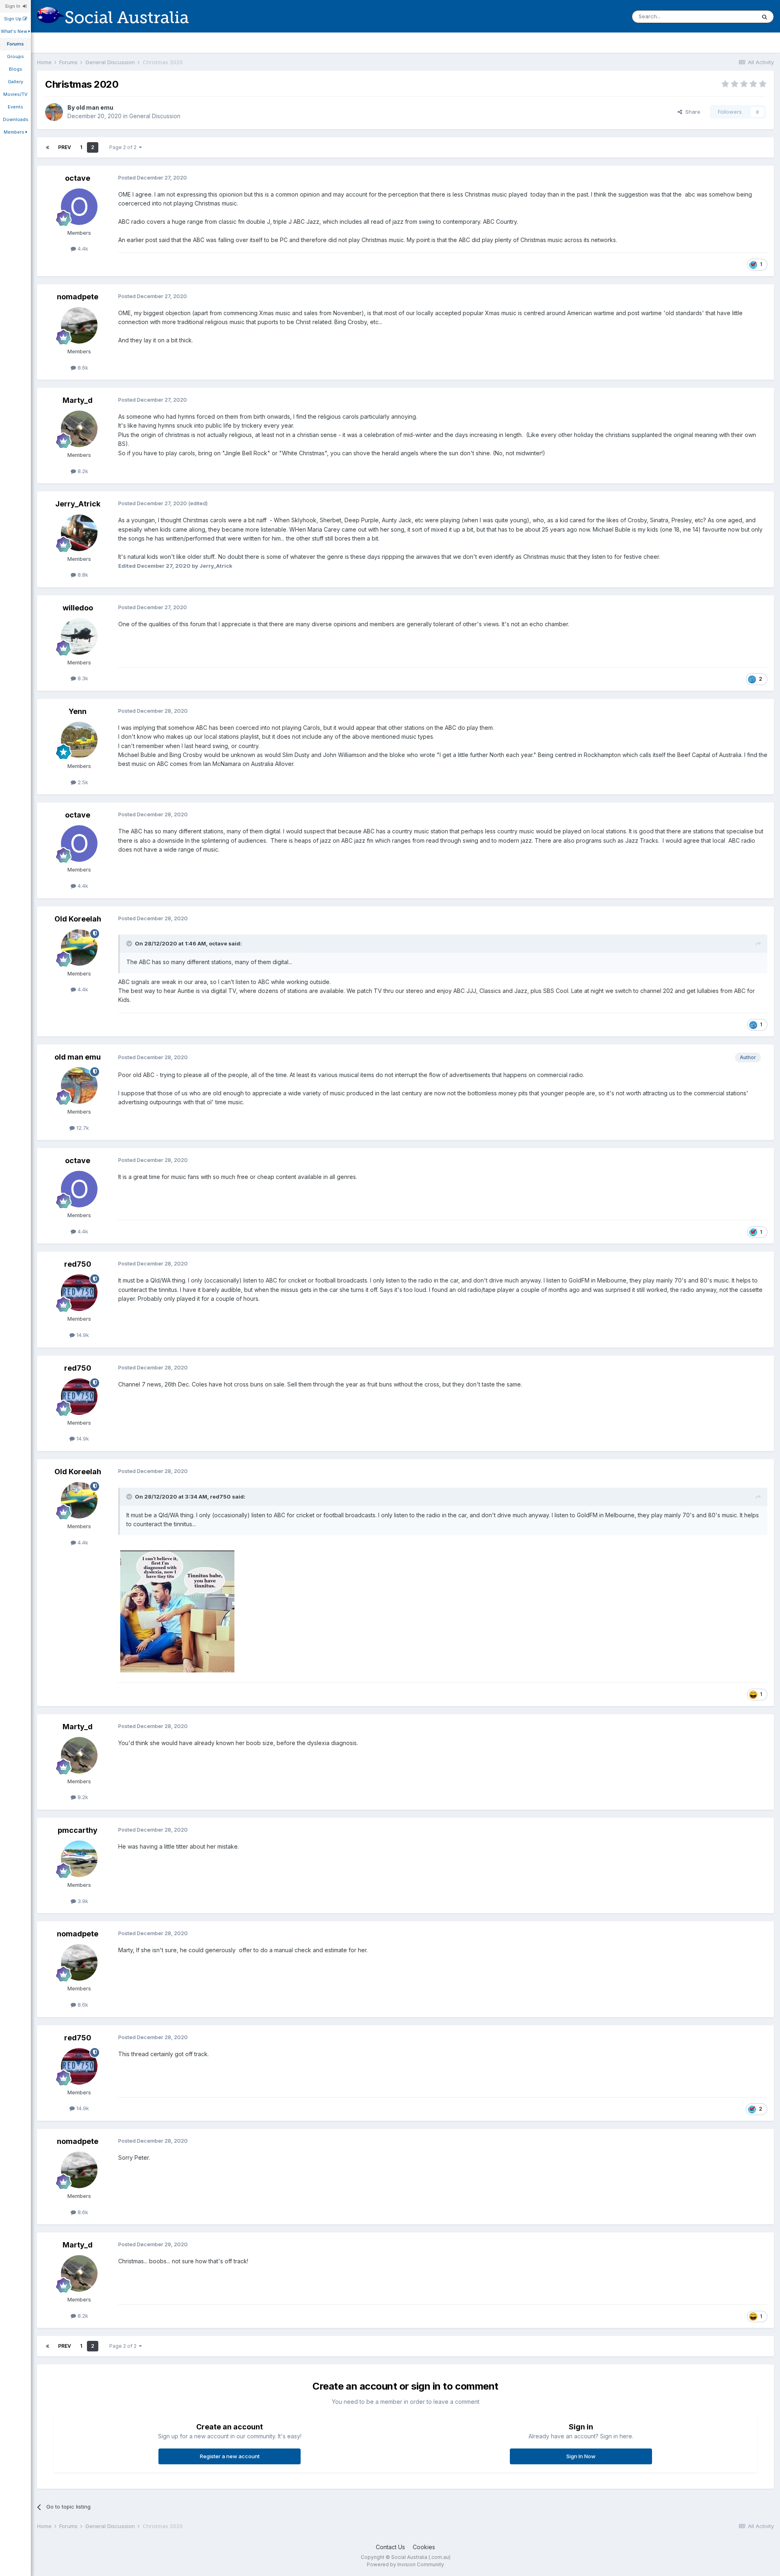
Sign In (14, 6)
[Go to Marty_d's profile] (79, 429)
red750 (78, 1264)
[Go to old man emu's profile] (54, 112)
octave (78, 178)
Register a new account (230, 2456)
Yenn (78, 711)
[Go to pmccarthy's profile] (79, 1859)
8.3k (82, 678)
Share (691, 112)
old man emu (95, 107)
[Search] (765, 17)
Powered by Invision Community (405, 2564)
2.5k (82, 782)
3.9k (82, 1901)
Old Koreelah (78, 919)
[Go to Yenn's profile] (79, 740)
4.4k (82, 249)
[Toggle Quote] (130, 943)
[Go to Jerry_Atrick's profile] (79, 533)
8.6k (82, 368)
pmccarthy (78, 1830)
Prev (65, 147)
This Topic (732, 16)
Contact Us (390, 2547)
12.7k (82, 1128)
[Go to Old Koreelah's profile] (79, 947)
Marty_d (78, 400)
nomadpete (78, 297)
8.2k (82, 471)
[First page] (48, 147)
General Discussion (155, 116)
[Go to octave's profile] (79, 207)
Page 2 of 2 (124, 147)
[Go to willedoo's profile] (79, 636)
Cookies (424, 2547)
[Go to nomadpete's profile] (79, 325)
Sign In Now (581, 2456)
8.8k (82, 575)
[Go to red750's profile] (79, 1293)
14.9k (82, 1335)
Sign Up (13, 19)
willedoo (78, 608)
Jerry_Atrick (78, 504)
